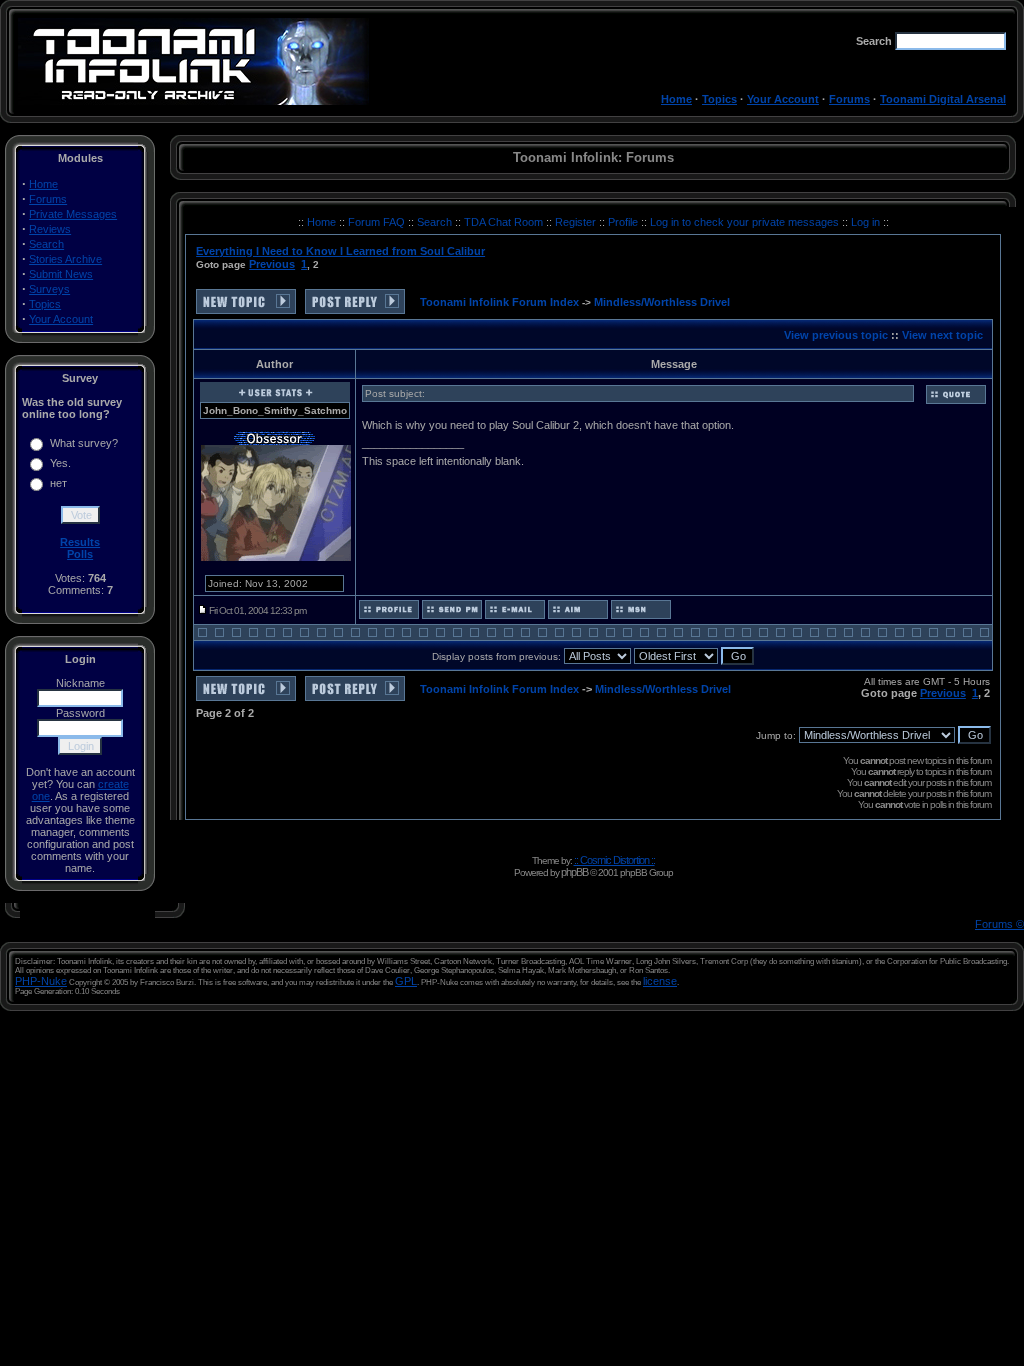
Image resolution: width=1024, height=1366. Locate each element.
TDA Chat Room (505, 222)
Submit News (61, 274)
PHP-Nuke (41, 981)
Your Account (783, 99)
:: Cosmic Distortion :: (614, 860)
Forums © (999, 924)
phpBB (574, 872)
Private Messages (73, 214)
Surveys (49, 289)
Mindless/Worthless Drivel (662, 302)
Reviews (50, 229)
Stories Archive (65, 259)
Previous (272, 264)
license (660, 981)
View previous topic (836, 335)
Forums (849, 99)
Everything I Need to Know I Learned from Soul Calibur (340, 251)
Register (577, 222)
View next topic (942, 335)
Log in (865, 222)
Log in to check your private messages (746, 222)
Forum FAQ (378, 222)
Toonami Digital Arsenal (943, 99)
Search (46, 244)
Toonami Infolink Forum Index (499, 302)
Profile (624, 222)
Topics (719, 99)
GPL (406, 981)
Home (676, 99)
